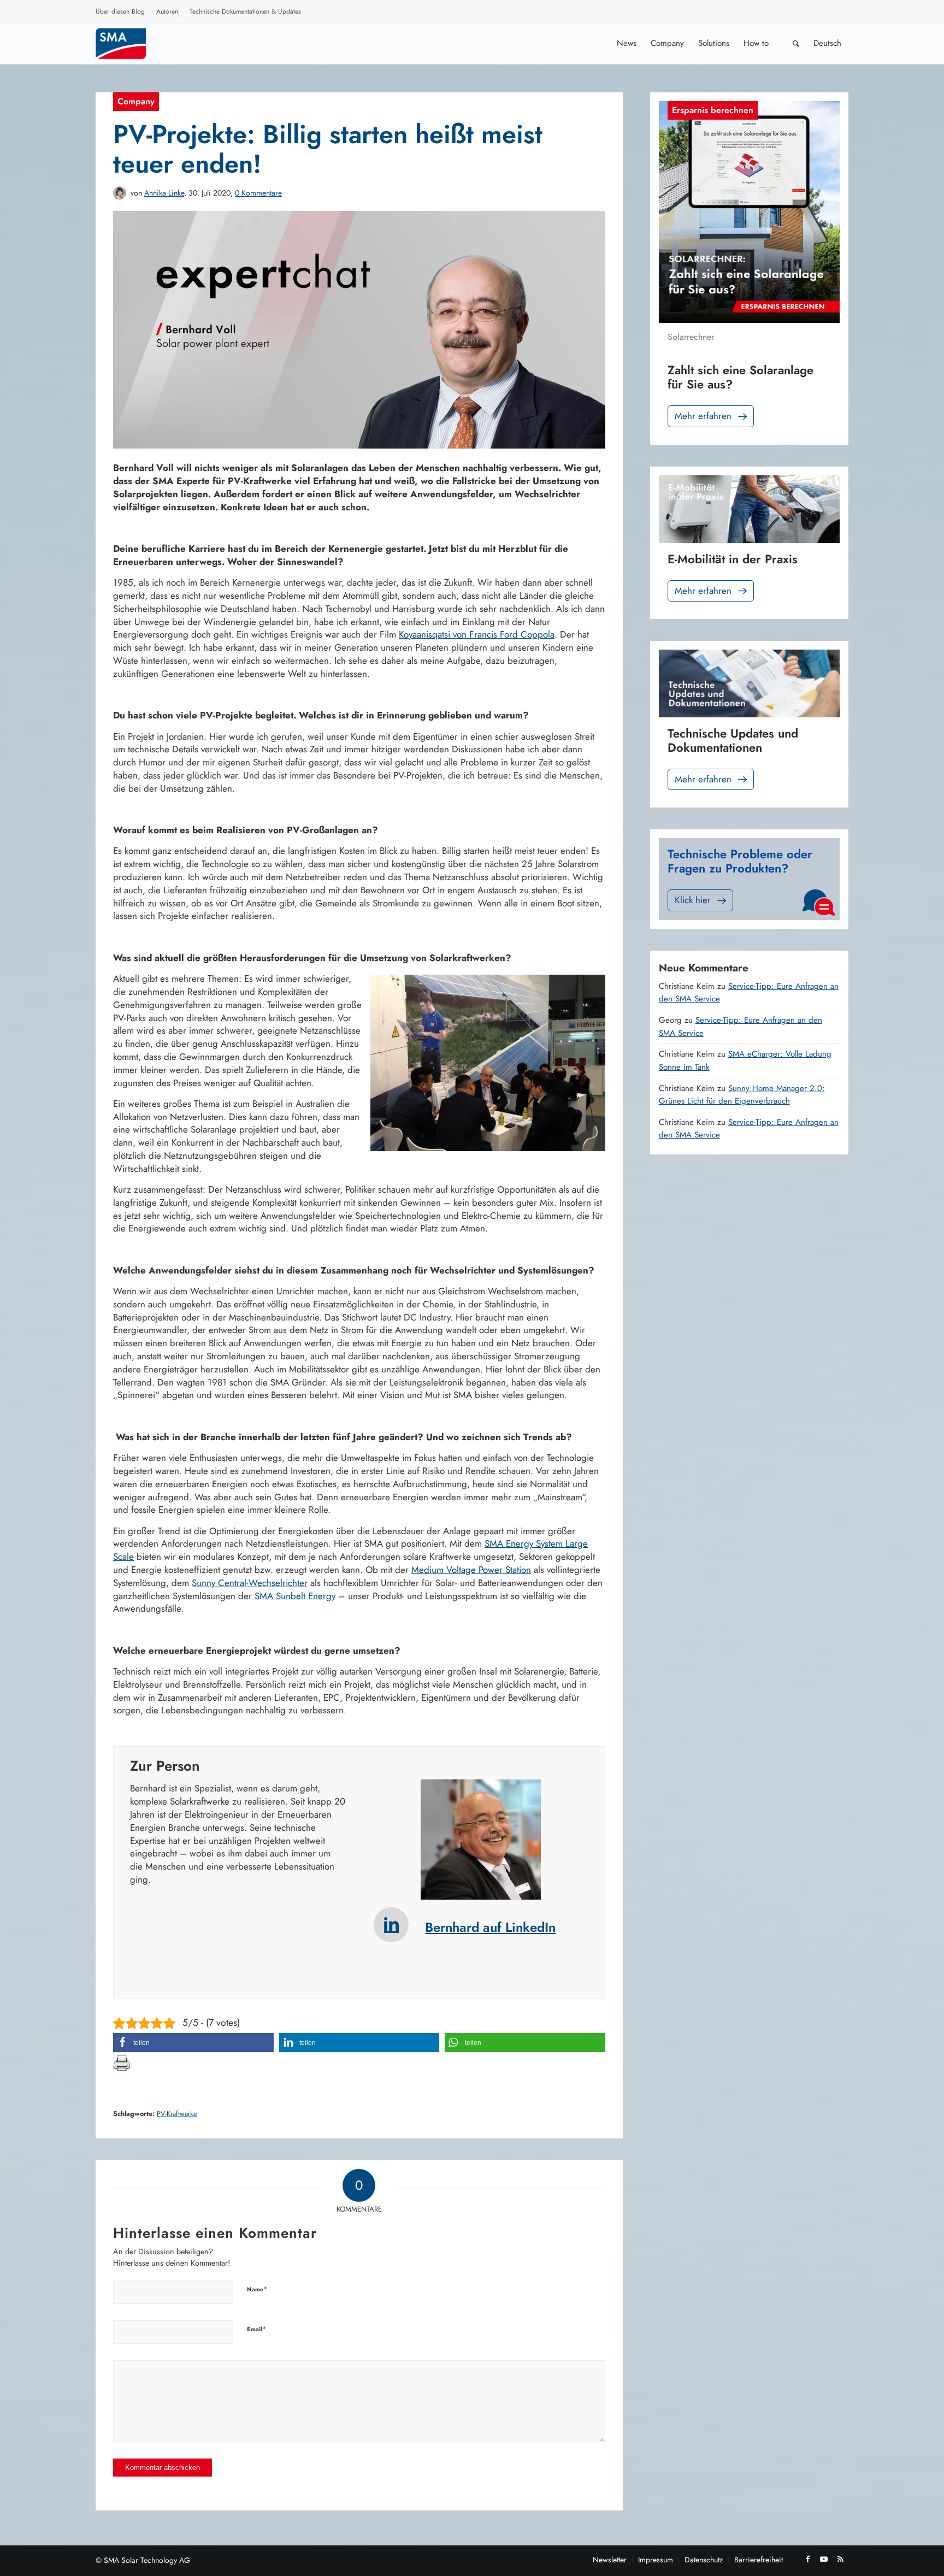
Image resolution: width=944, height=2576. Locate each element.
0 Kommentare (258, 193)
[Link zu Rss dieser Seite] (840, 2559)
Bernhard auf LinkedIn (490, 1927)
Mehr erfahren (703, 416)
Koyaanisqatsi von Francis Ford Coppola (477, 634)
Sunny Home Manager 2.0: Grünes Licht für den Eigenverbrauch (742, 1095)
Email (257, 2329)
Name (257, 2289)
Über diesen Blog (120, 11)
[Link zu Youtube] (824, 2559)
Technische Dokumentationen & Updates (245, 11)
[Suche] (796, 43)
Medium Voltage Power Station (471, 1570)
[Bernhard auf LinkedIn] (391, 1925)
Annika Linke (164, 193)
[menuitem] (120, 13)
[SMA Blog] (128, 43)
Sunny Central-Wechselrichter (250, 1583)
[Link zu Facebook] (807, 2559)
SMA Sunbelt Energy (295, 1596)
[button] (193, 2042)
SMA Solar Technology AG (147, 2560)
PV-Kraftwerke (177, 2114)
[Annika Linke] (120, 193)
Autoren (167, 11)
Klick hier (693, 900)
